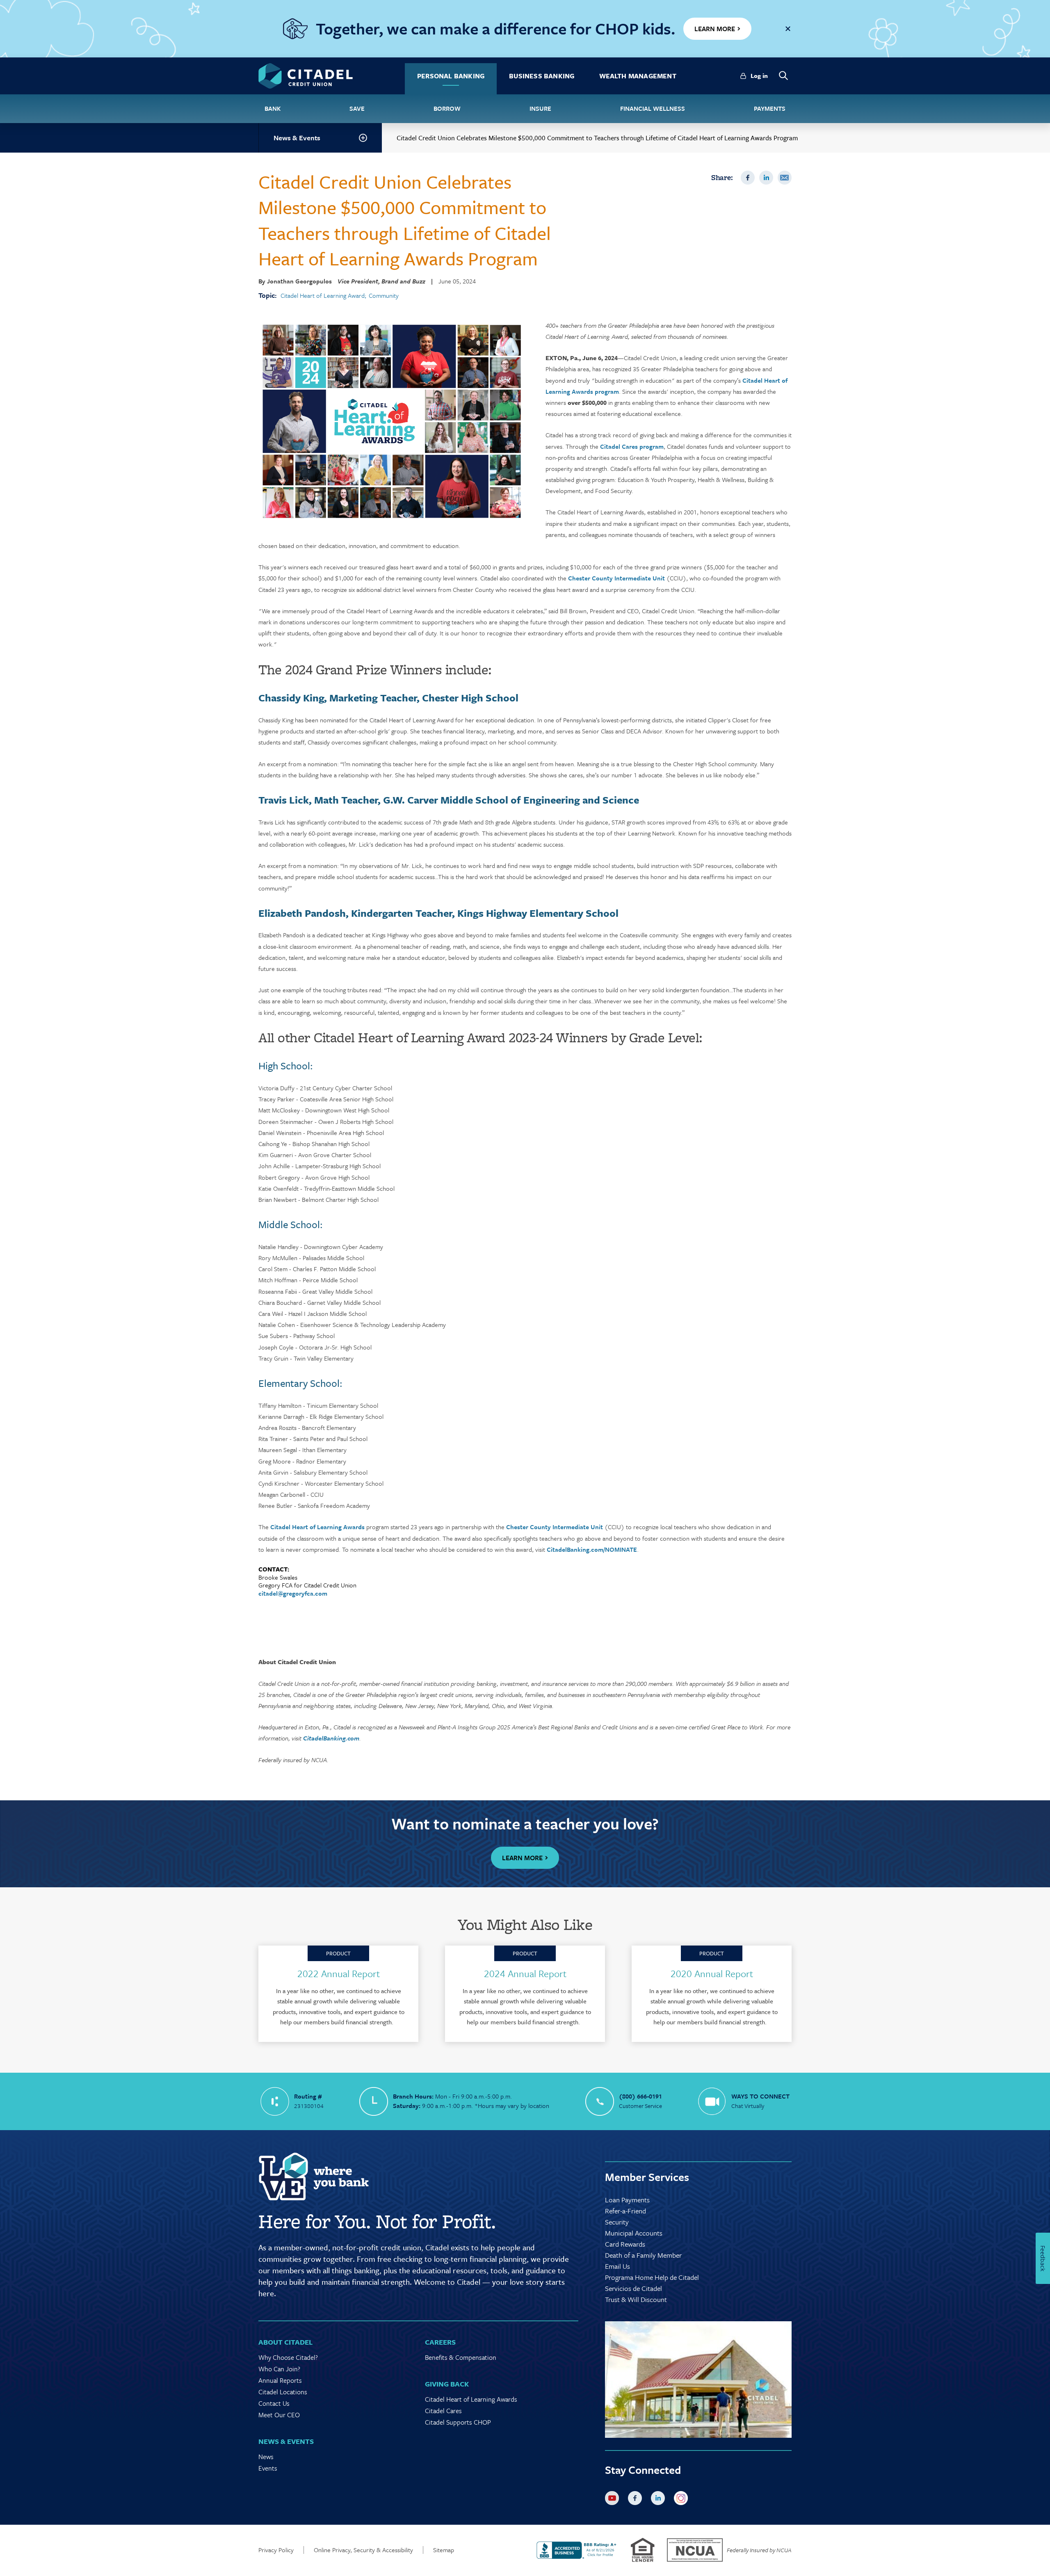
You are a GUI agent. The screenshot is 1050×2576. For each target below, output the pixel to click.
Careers (440, 2342)
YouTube (614, 2500)
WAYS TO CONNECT (760, 2096)
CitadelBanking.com (331, 1738)
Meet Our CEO (279, 2415)
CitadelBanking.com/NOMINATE (592, 1549)
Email (785, 178)
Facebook (748, 178)
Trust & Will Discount (636, 2299)
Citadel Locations (283, 2392)
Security (617, 2222)
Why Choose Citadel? (288, 2357)
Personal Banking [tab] (451, 76)
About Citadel (285, 2342)
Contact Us (274, 2403)
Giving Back (447, 2384)
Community (384, 296)
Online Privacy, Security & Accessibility (363, 2550)
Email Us (617, 2266)
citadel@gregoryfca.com (293, 1593)
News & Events (297, 138)
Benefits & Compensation (461, 2357)
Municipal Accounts (634, 2233)
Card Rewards (625, 2244)
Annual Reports (280, 2380)
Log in (759, 75)
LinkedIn (766, 178)
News (266, 2457)
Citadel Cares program (632, 446)
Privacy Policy (276, 2550)
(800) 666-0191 (640, 2096)
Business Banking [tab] (542, 76)
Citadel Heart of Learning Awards (317, 1527)
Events (268, 2468)
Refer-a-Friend (625, 2211)
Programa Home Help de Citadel (652, 2277)
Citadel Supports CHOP (458, 2422)
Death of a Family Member (643, 2255)
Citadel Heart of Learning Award (323, 296)
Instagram (682, 2500)
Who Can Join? (279, 2369)
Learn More (522, 1858)
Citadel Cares (443, 2411)
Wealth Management (638, 76)
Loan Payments (627, 2200)
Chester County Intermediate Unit (616, 578)
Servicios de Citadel (633, 2288)
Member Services (647, 2177)
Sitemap (444, 2550)
